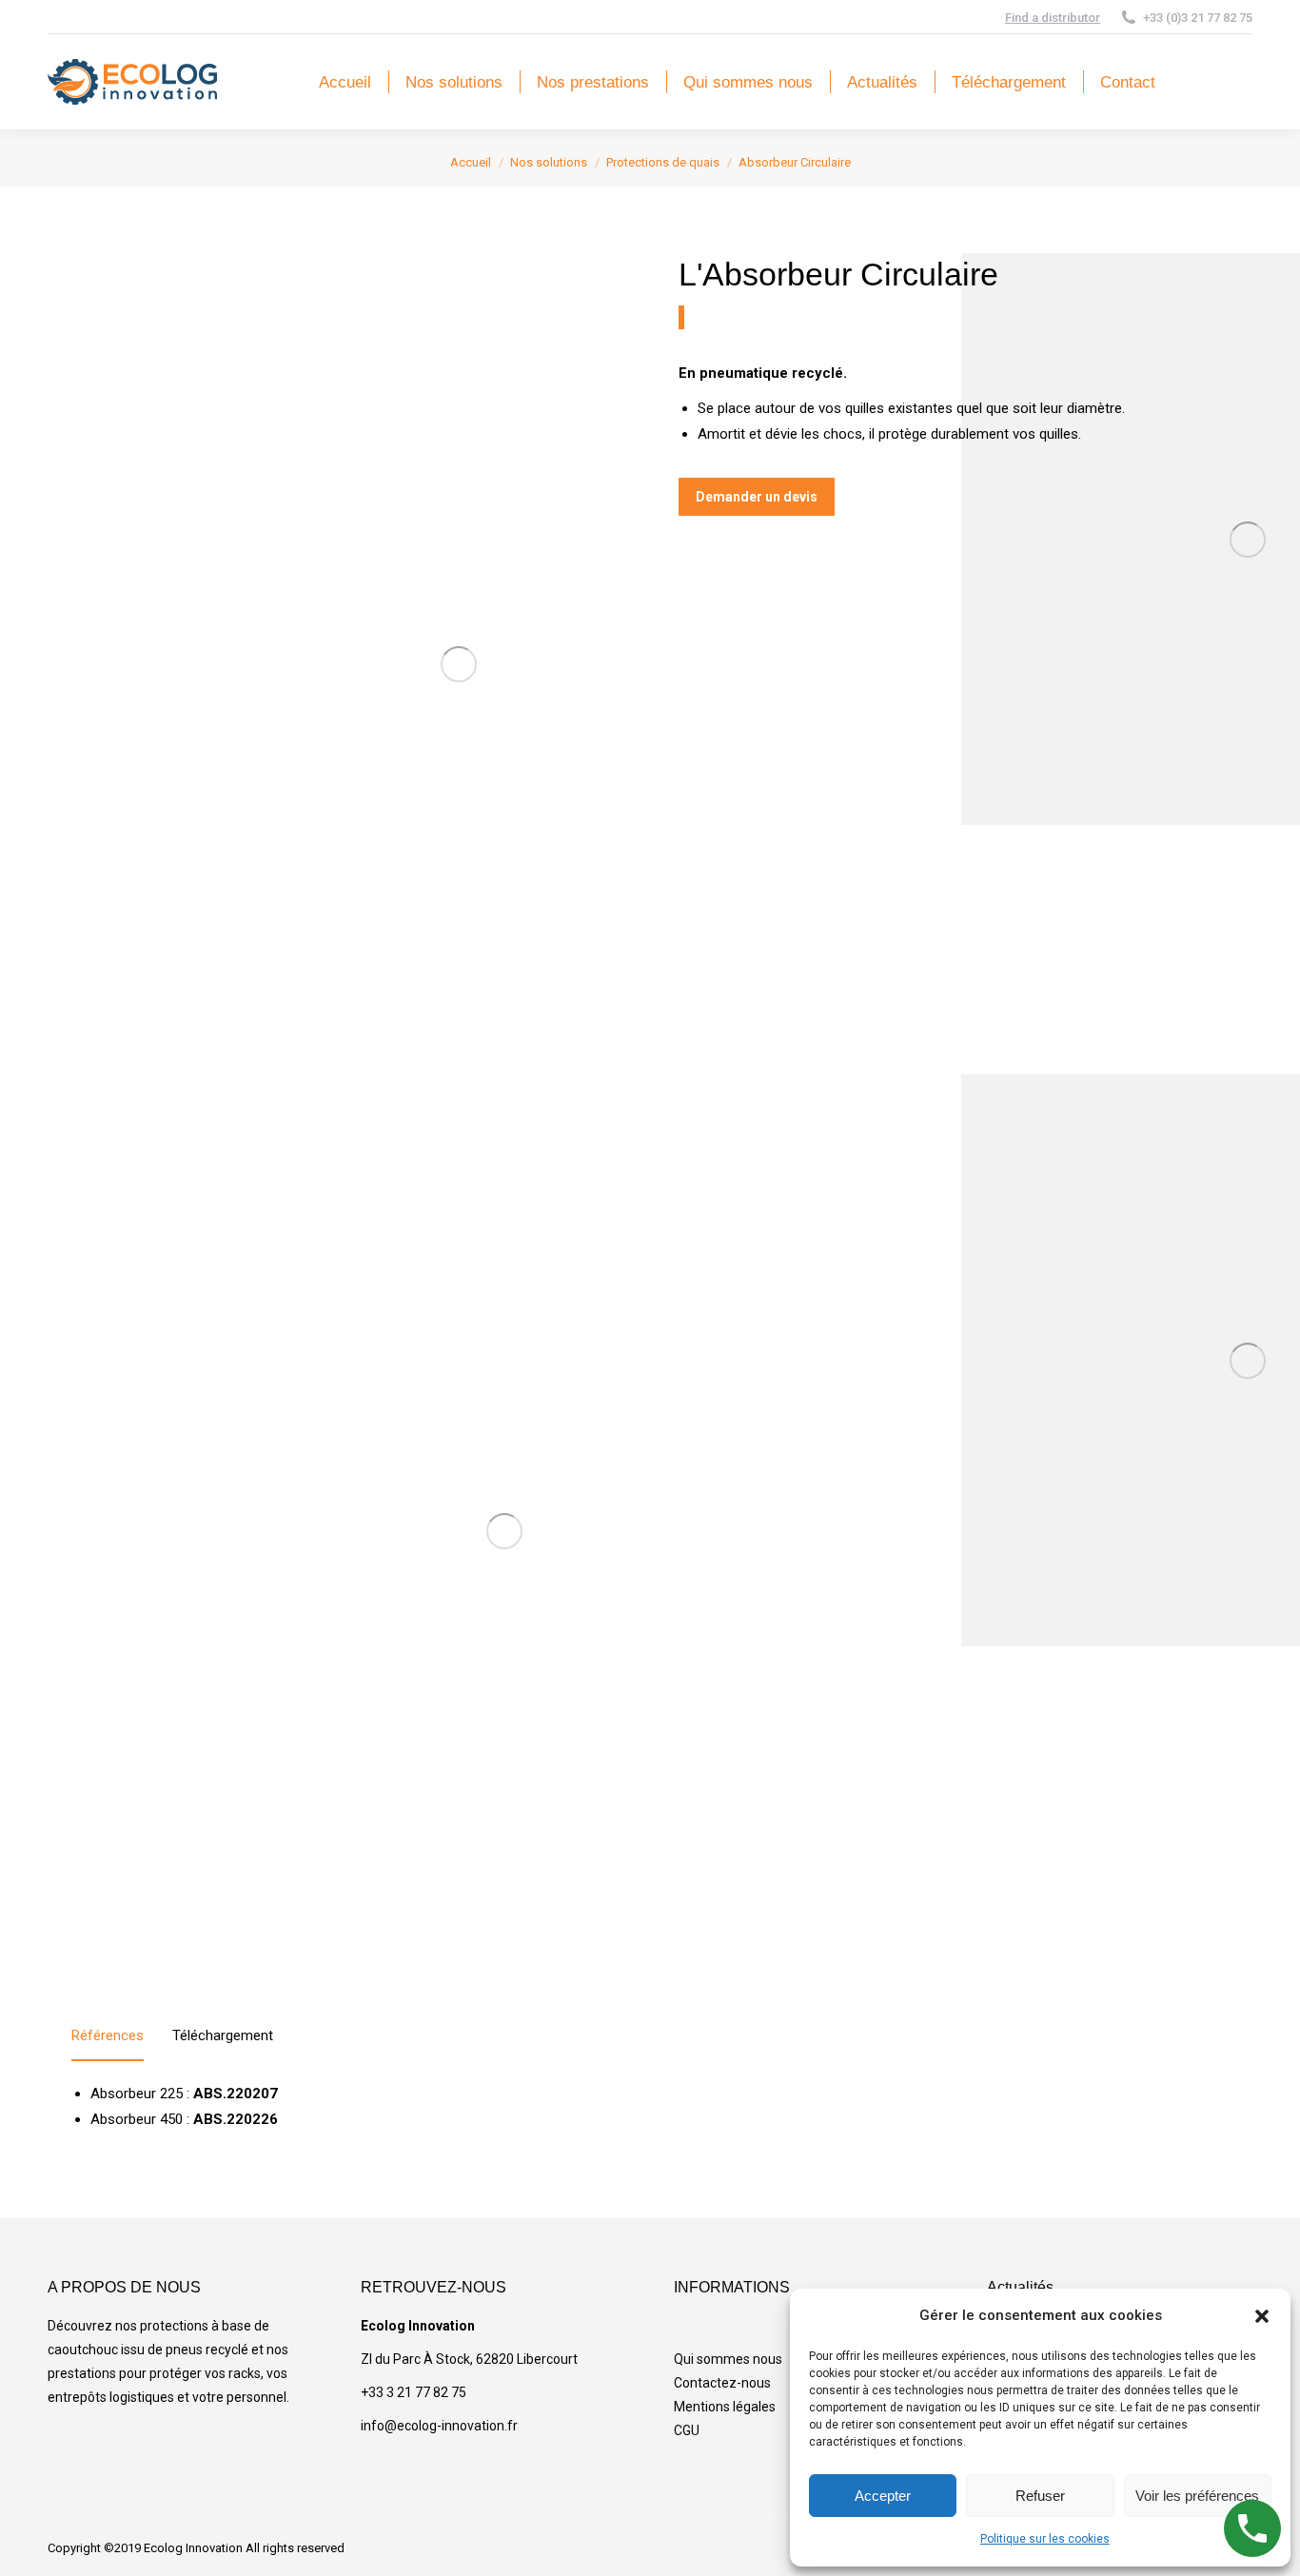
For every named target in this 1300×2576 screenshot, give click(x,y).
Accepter (883, 2496)
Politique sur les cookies (1045, 2539)
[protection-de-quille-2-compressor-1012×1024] (504, 1531)
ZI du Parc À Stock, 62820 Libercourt (469, 2359)
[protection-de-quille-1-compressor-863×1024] (458, 664)
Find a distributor (1053, 18)
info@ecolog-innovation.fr (439, 2426)
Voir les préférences (1197, 2496)
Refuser (1040, 2496)
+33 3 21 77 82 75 (414, 2392)
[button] (1262, 2316)
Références (108, 2035)
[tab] (108, 2040)
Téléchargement (223, 2035)
